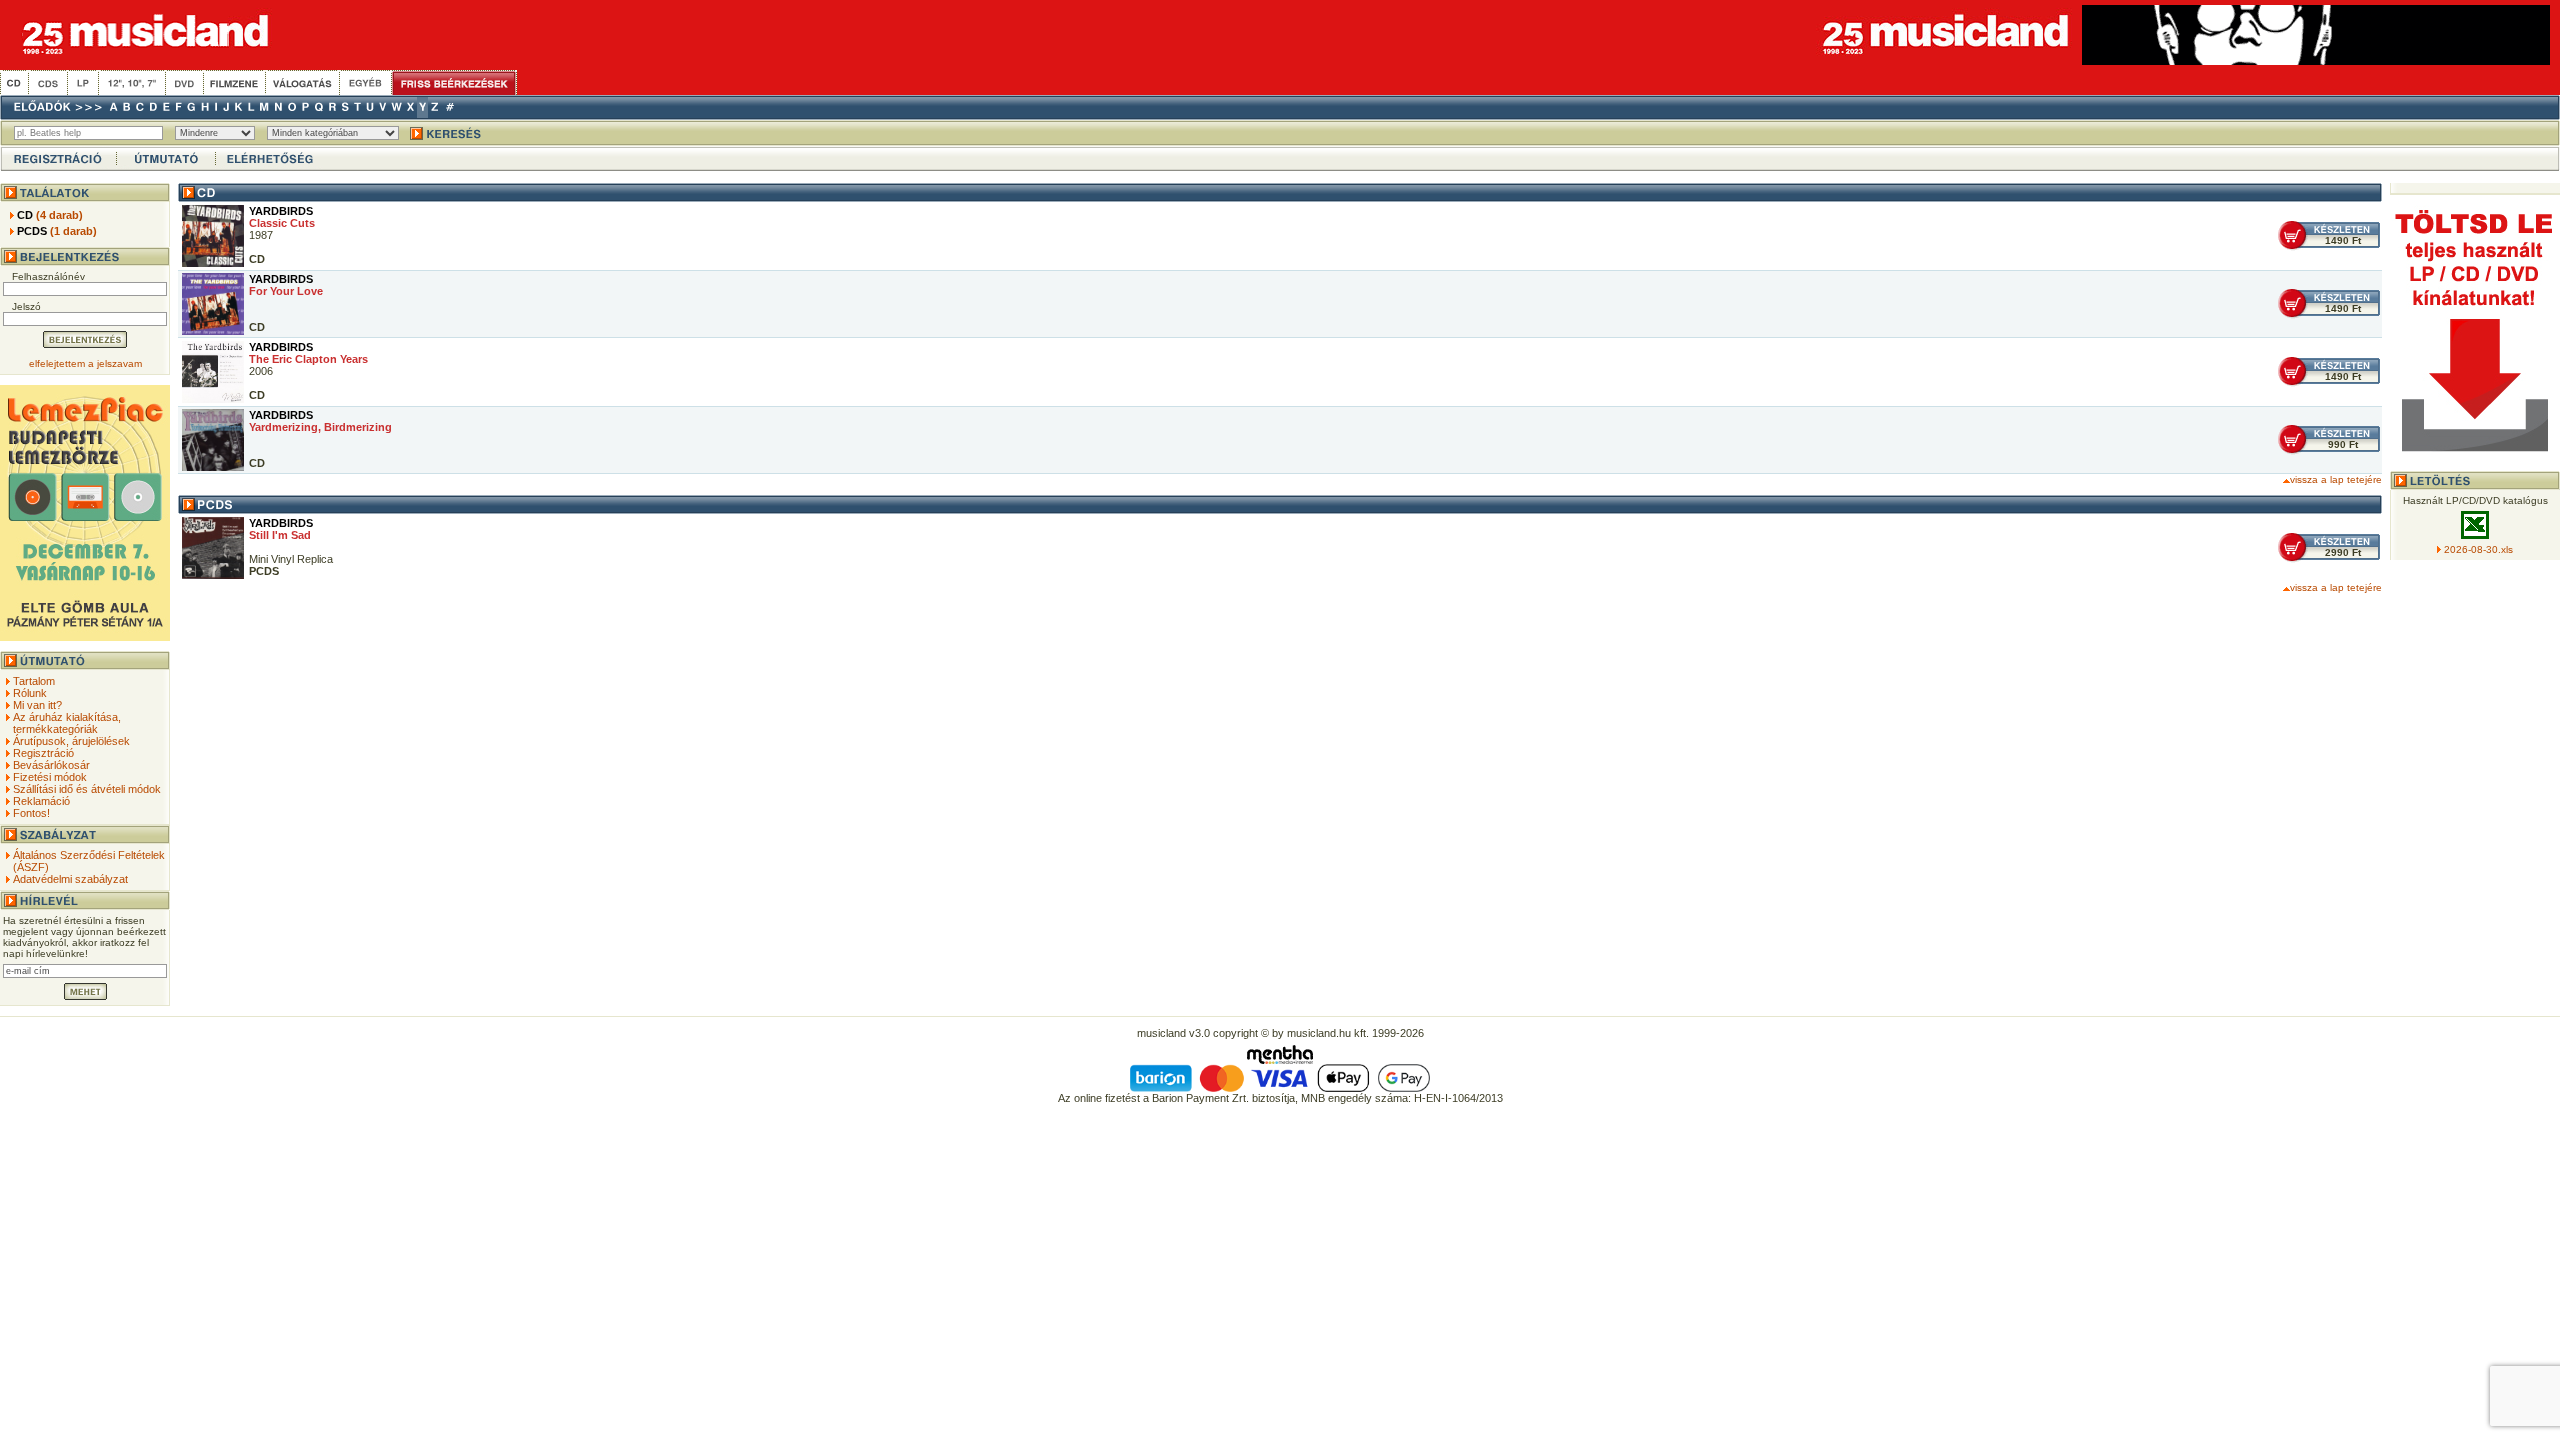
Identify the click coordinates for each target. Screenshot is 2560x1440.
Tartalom (34, 681)
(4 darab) (50, 215)
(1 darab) (57, 231)
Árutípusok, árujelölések (71, 741)
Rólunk (30, 693)
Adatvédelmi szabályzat (70, 879)
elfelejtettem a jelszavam (85, 363)
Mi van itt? (37, 705)
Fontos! (31, 813)
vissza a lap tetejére (2336, 479)
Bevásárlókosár (51, 765)
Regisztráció (43, 753)
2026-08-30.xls (2478, 549)
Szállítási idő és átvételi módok (87, 789)
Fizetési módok (50, 777)
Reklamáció (41, 801)
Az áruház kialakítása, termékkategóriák (67, 723)
